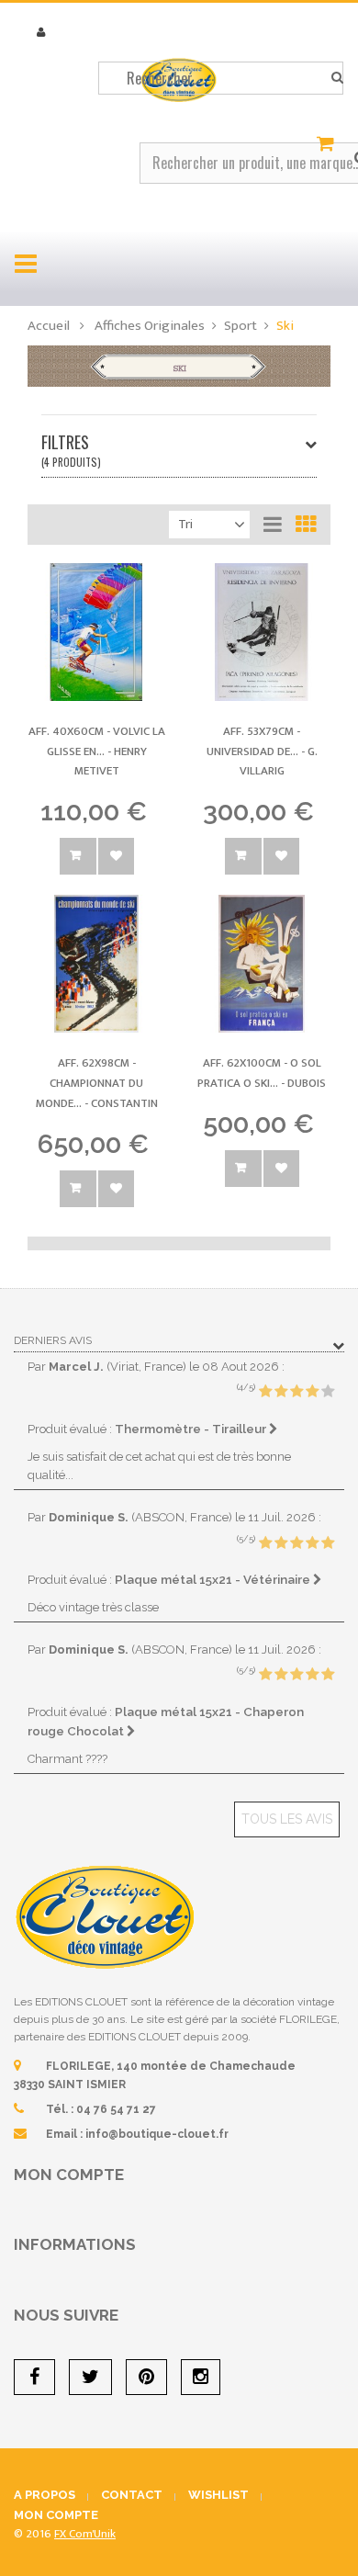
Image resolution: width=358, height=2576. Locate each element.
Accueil (49, 326)
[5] (328, 1392)
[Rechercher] (337, 78)
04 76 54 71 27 (116, 2109)
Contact (132, 2495)
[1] (265, 1392)
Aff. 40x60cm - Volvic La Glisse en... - (97, 751)
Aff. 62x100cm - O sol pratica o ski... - (262, 1073)
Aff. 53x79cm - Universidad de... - (262, 751)
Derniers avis (53, 1340)
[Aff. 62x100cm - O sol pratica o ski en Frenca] (262, 964)
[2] (281, 1392)
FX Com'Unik (85, 2534)
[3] (296, 1392)
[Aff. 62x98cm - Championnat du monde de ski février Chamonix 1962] (96, 964)
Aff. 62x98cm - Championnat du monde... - (97, 1083)
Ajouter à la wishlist (116, 856)
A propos (45, 2495)
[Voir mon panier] (328, 144)
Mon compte (69, 2175)
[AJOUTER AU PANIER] (78, 856)
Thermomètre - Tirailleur (192, 1429)
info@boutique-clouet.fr (157, 2134)
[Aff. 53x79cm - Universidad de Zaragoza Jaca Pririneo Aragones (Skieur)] (262, 632)
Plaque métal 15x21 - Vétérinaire (214, 1579)
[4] (312, 1392)
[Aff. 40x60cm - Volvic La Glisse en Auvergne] (96, 632)
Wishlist (218, 2495)
